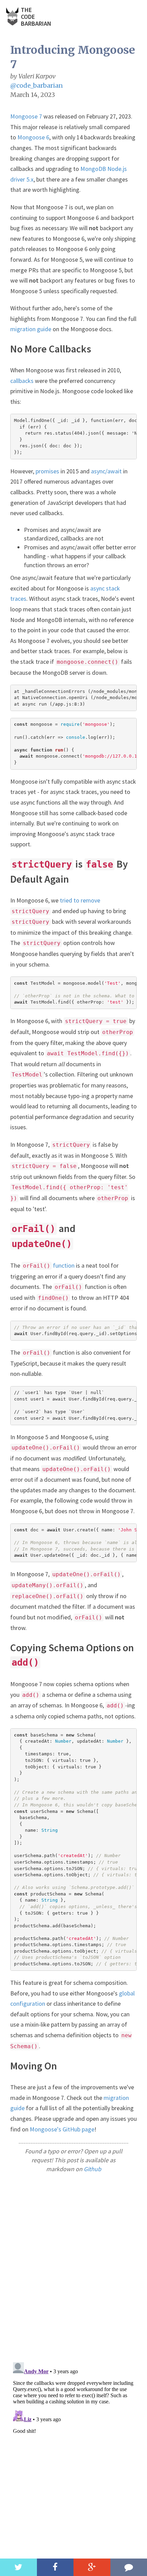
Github (92, 2169)
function (49, 1265)
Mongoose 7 (26, 116)
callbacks (22, 381)
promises (47, 471)
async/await (106, 471)
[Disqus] (73, 2267)
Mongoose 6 (33, 137)
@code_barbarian (37, 85)
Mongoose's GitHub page (62, 2129)
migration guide (31, 329)
